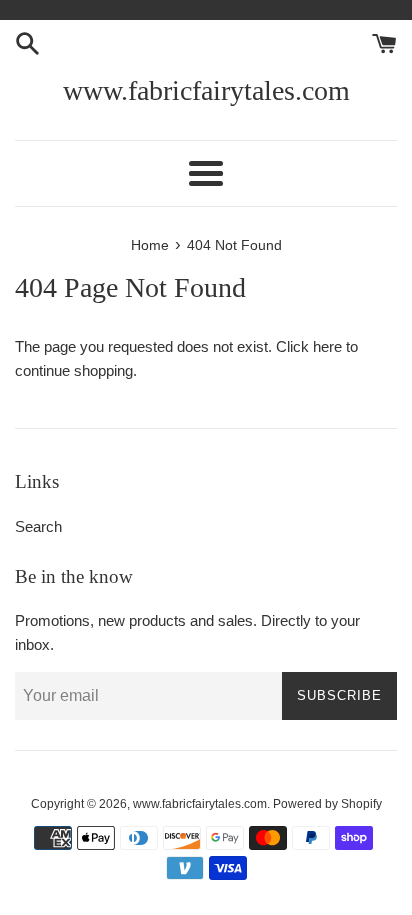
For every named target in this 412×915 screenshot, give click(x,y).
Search (38, 526)
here (327, 346)
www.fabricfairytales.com (206, 90)
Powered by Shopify (327, 804)
